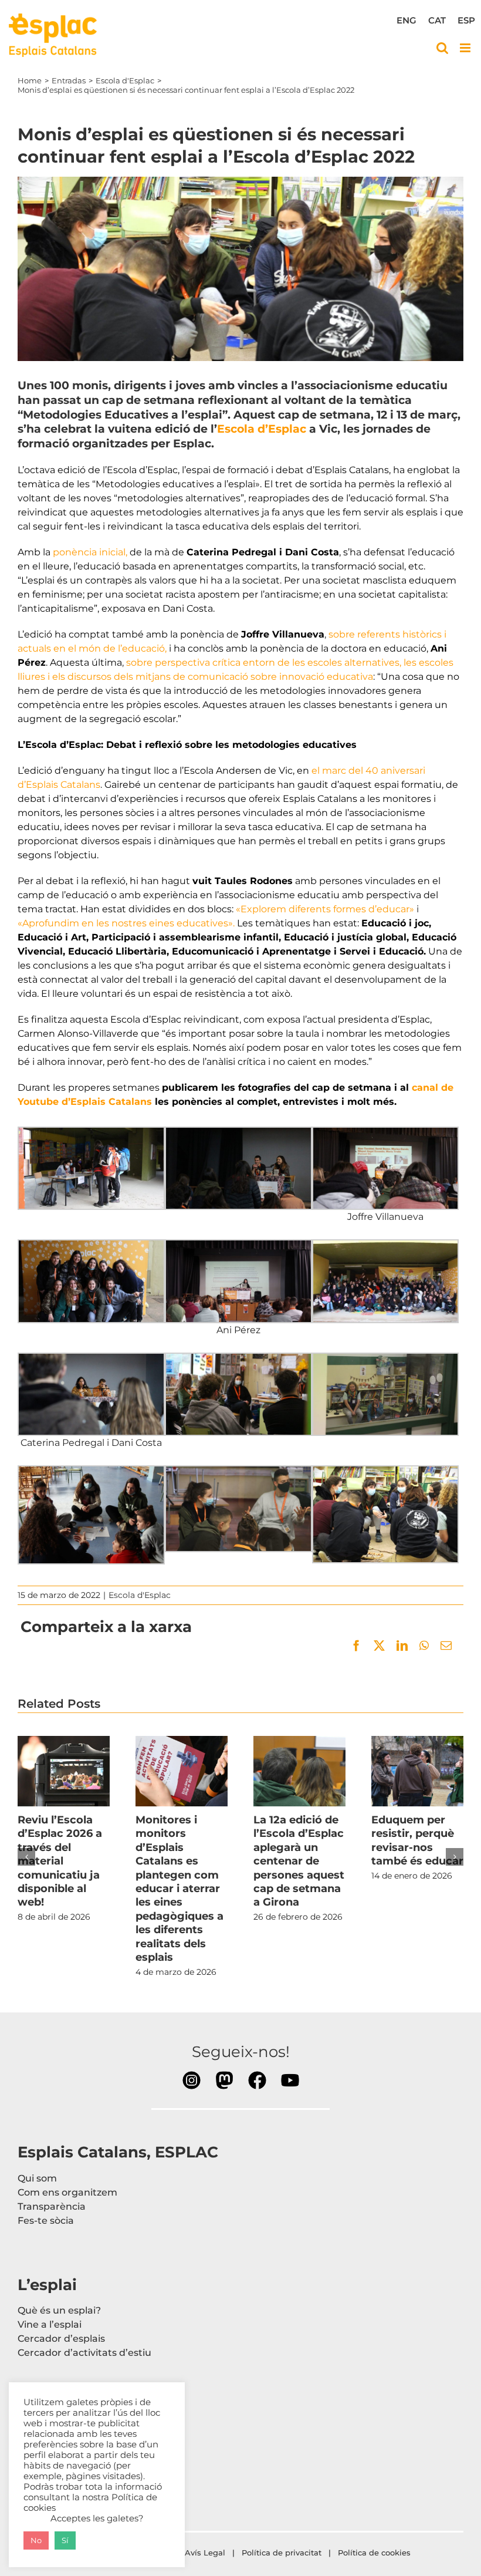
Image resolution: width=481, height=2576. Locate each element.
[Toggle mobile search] (442, 48)
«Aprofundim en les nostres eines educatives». (126, 923)
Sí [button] (65, 2540)
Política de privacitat (282, 2553)
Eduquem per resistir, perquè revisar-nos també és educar (417, 1771)
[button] (26, 1857)
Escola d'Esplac (140, 1595)
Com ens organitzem (67, 2192)
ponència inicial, (90, 552)
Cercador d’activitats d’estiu (84, 2353)
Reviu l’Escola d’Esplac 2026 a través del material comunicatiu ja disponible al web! (63, 1771)
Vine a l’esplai (50, 2324)
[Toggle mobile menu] (466, 48)
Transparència (52, 2206)
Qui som (37, 2178)
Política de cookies (375, 2553)
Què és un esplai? (59, 2310)
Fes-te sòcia (46, 2221)
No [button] (36, 2540)
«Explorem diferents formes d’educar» (325, 909)
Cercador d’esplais (61, 2339)
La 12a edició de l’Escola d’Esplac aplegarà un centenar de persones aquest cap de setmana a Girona (299, 1771)
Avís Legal (205, 2553)
